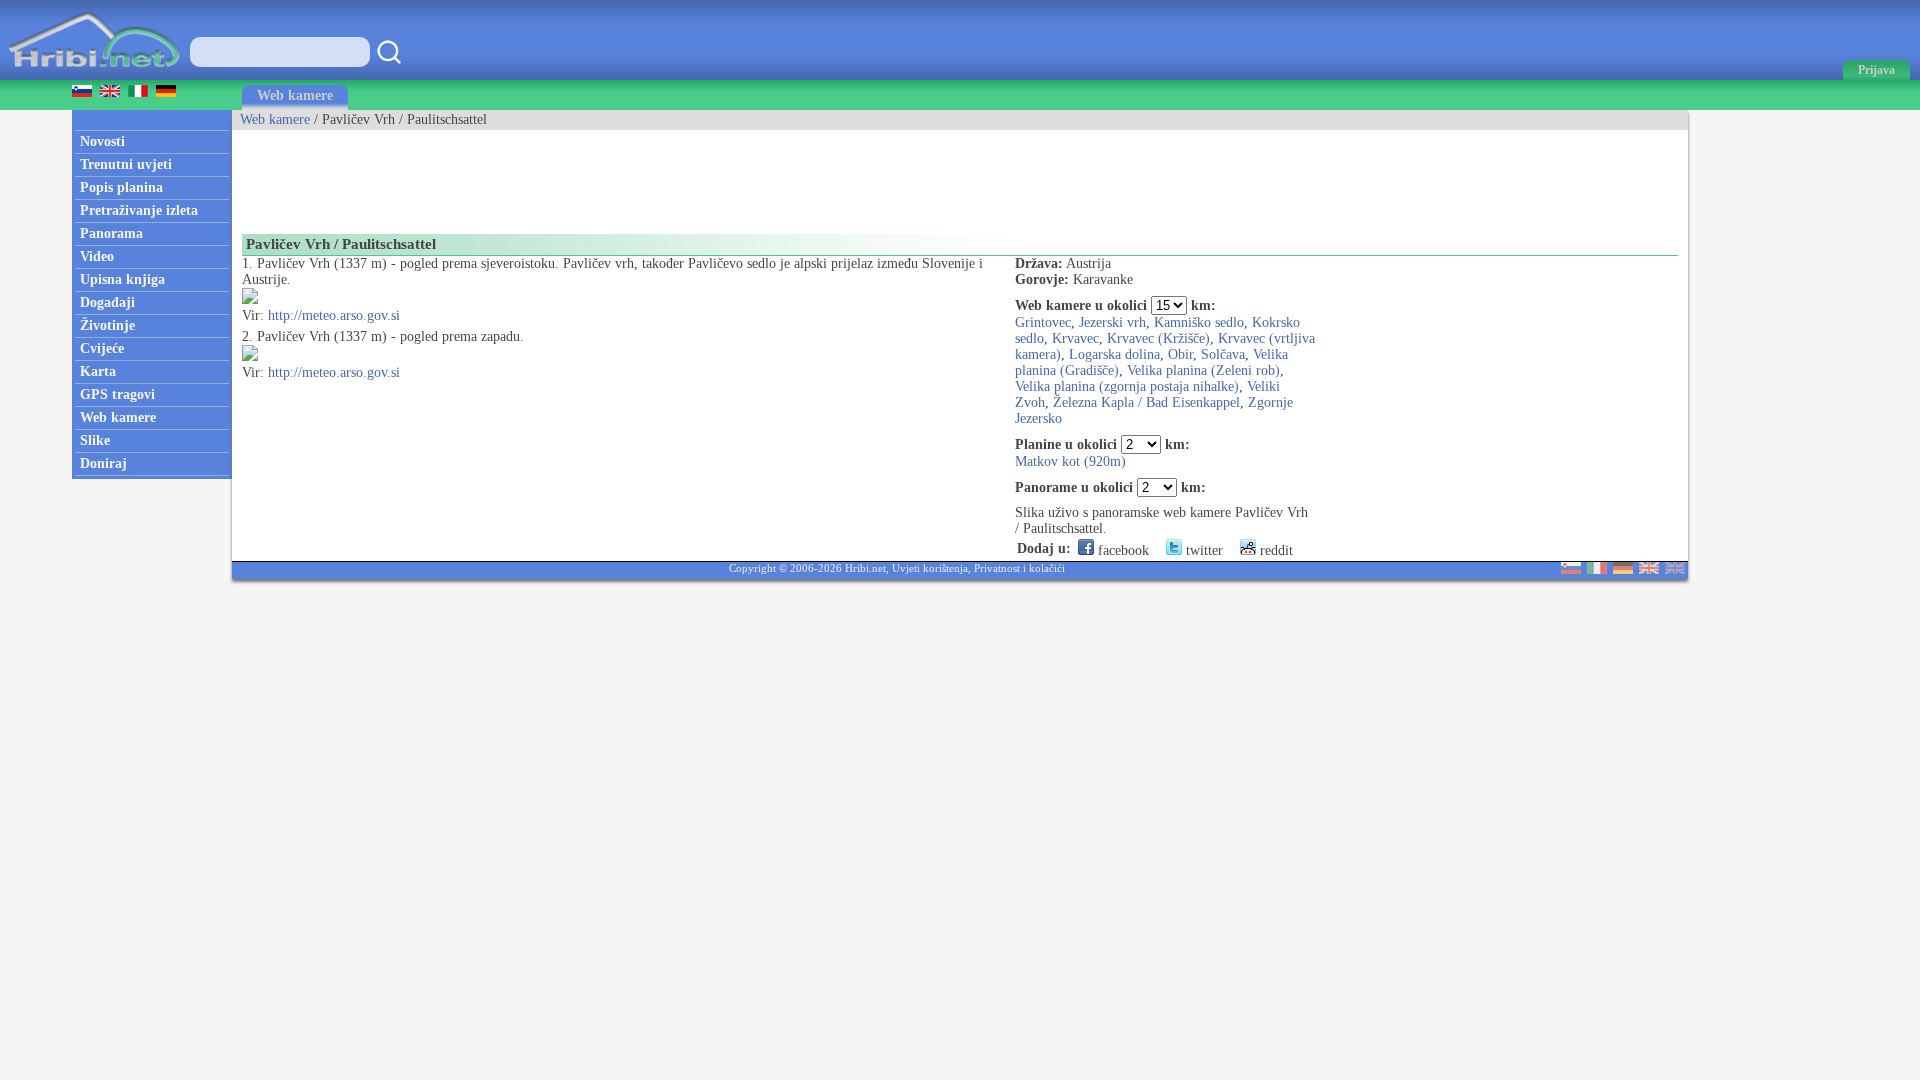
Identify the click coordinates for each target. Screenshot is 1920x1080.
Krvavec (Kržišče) (1158, 338)
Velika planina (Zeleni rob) (1203, 370)
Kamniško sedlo (1199, 322)
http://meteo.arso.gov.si (334, 315)
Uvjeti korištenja (930, 568)
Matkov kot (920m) (1070, 461)
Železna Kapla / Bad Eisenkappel (1146, 402)
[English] (1649, 569)
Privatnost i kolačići (1019, 568)
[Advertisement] (596, 175)
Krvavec (1075, 338)
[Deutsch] (1623, 569)
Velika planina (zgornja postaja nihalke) (1127, 386)
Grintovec (1043, 322)
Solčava (1223, 354)
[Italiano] (1597, 569)
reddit (1274, 550)
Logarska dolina (1114, 354)
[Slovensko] (1571, 569)
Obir (1180, 354)
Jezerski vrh (1112, 322)
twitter (1202, 550)
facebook (1121, 550)
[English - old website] (1675, 569)
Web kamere (295, 95)
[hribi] (94, 75)
